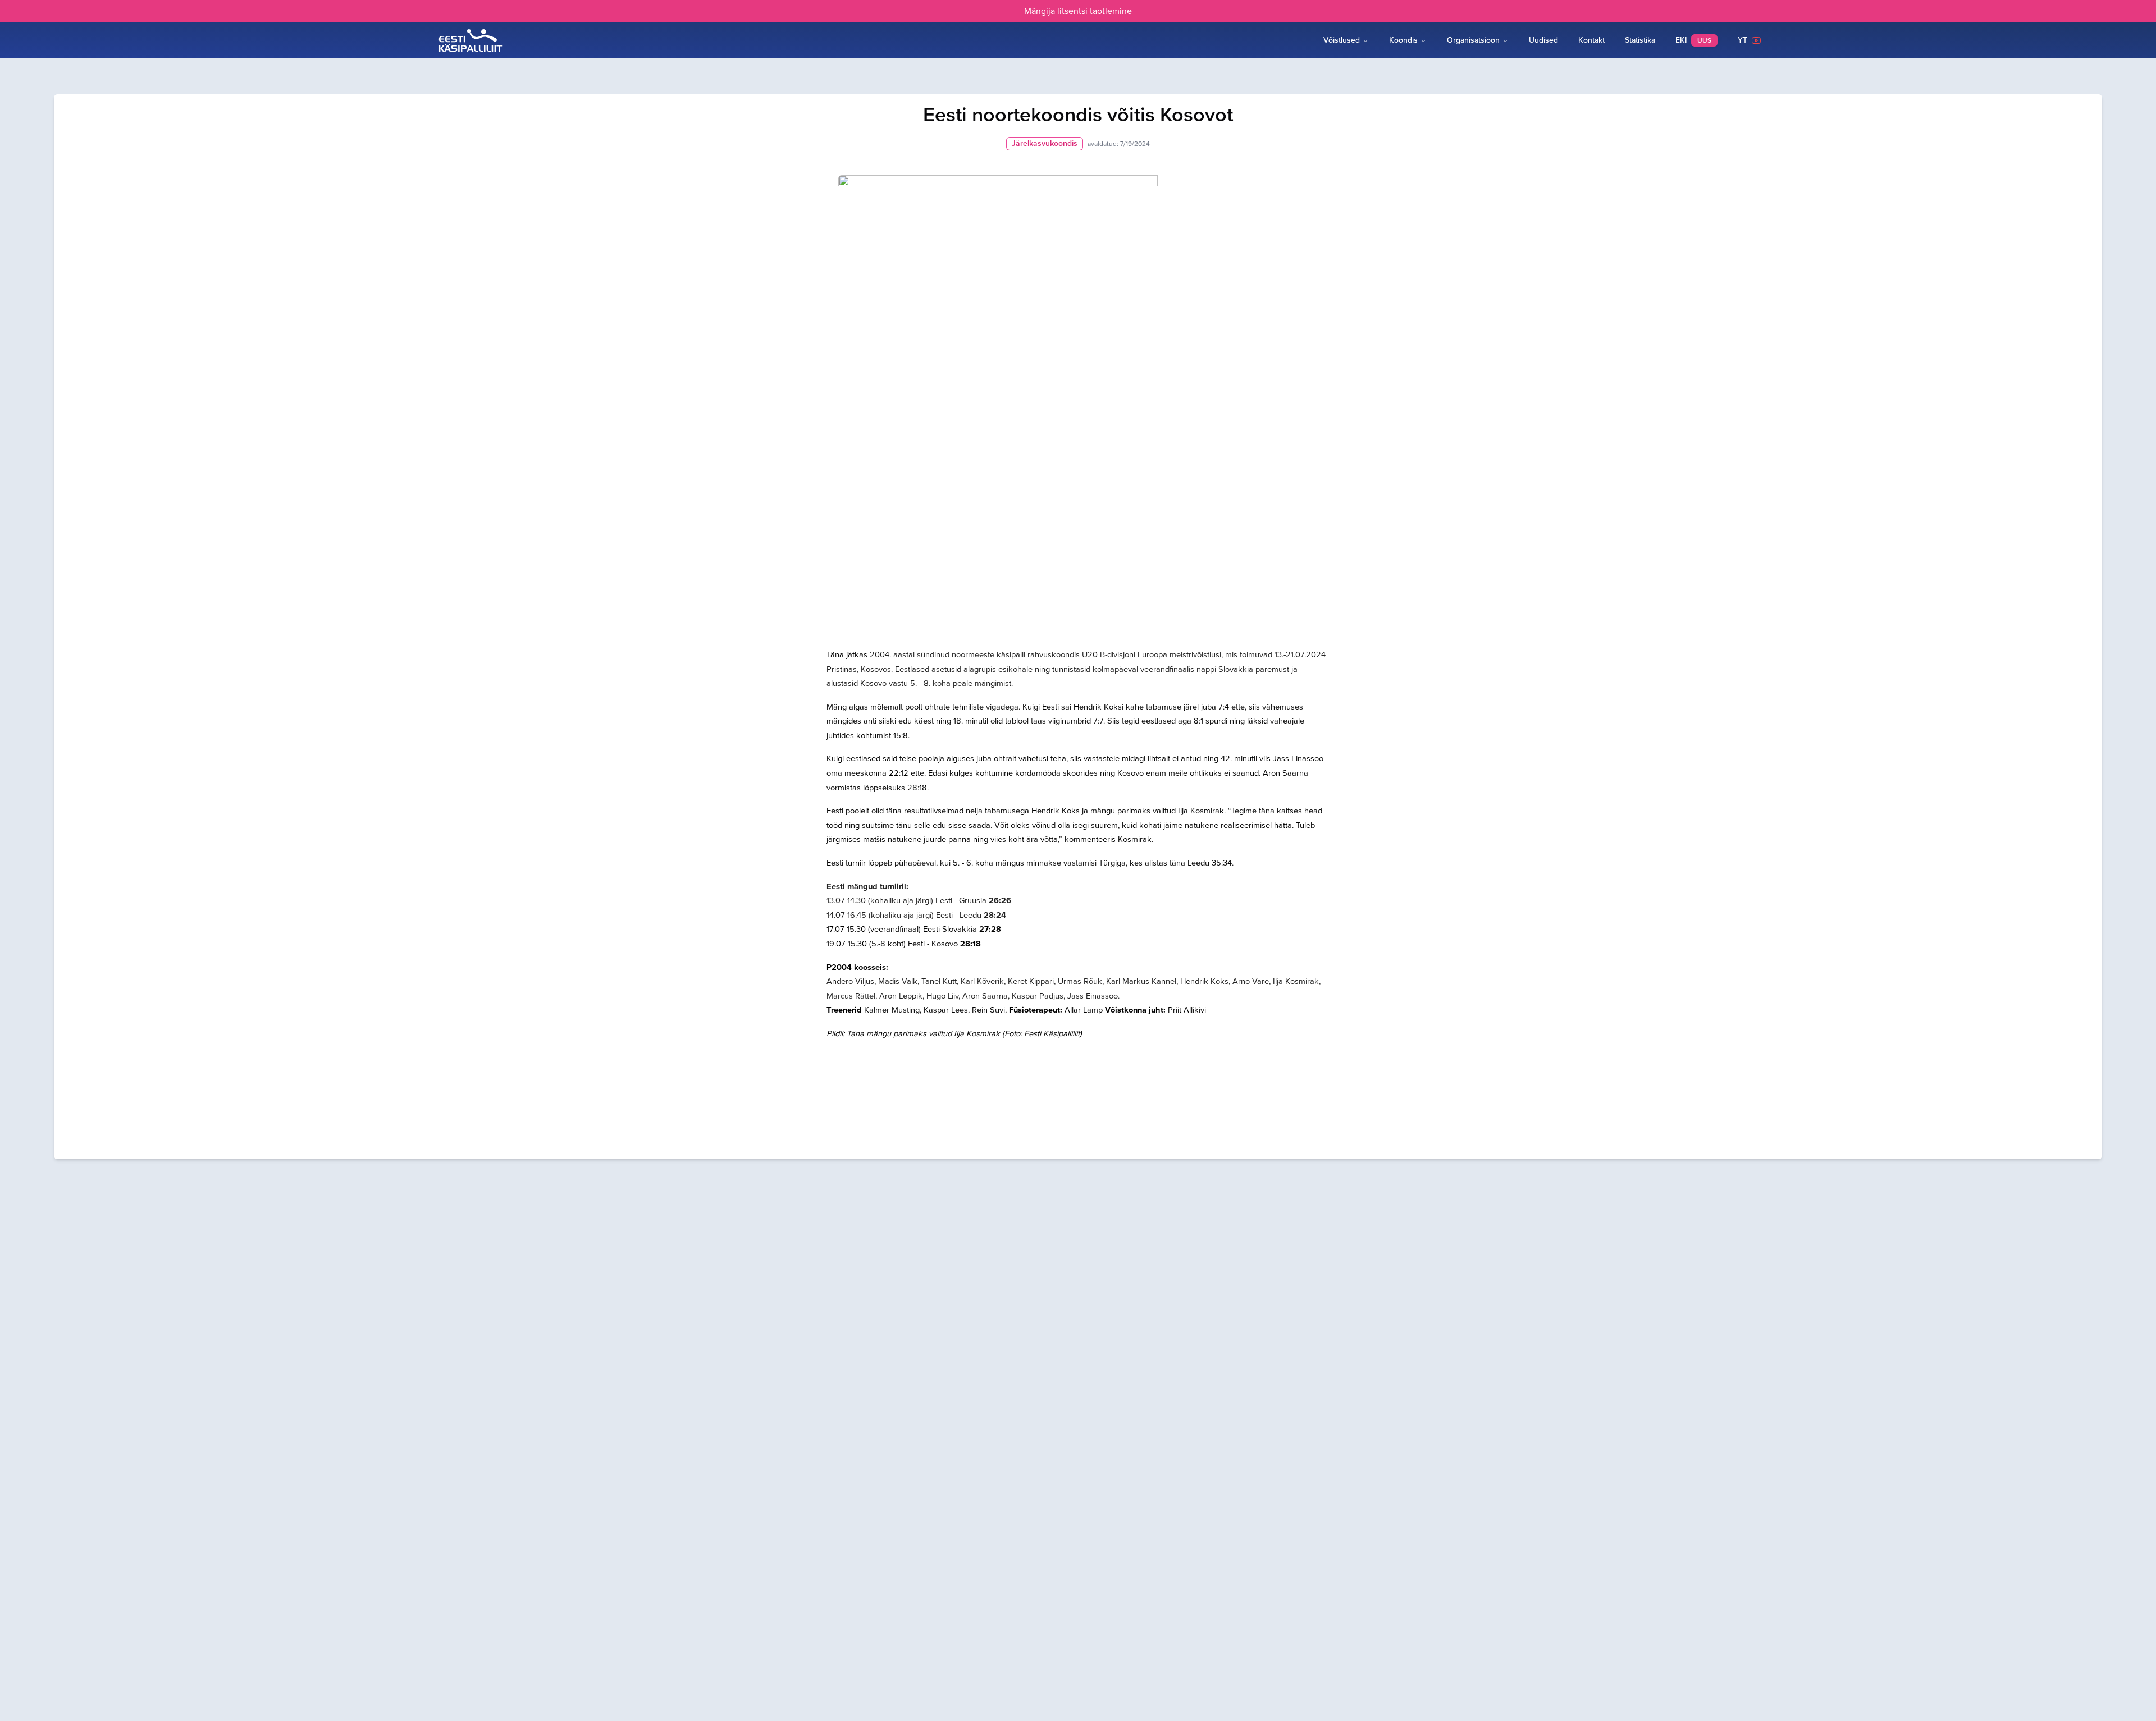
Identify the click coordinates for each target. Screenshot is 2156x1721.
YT (1745, 40)
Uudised (1543, 40)
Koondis (1403, 40)
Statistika (1640, 40)
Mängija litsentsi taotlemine (1078, 11)
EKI (1693, 40)
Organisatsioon (1473, 40)
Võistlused (1342, 40)
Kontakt (1591, 40)
